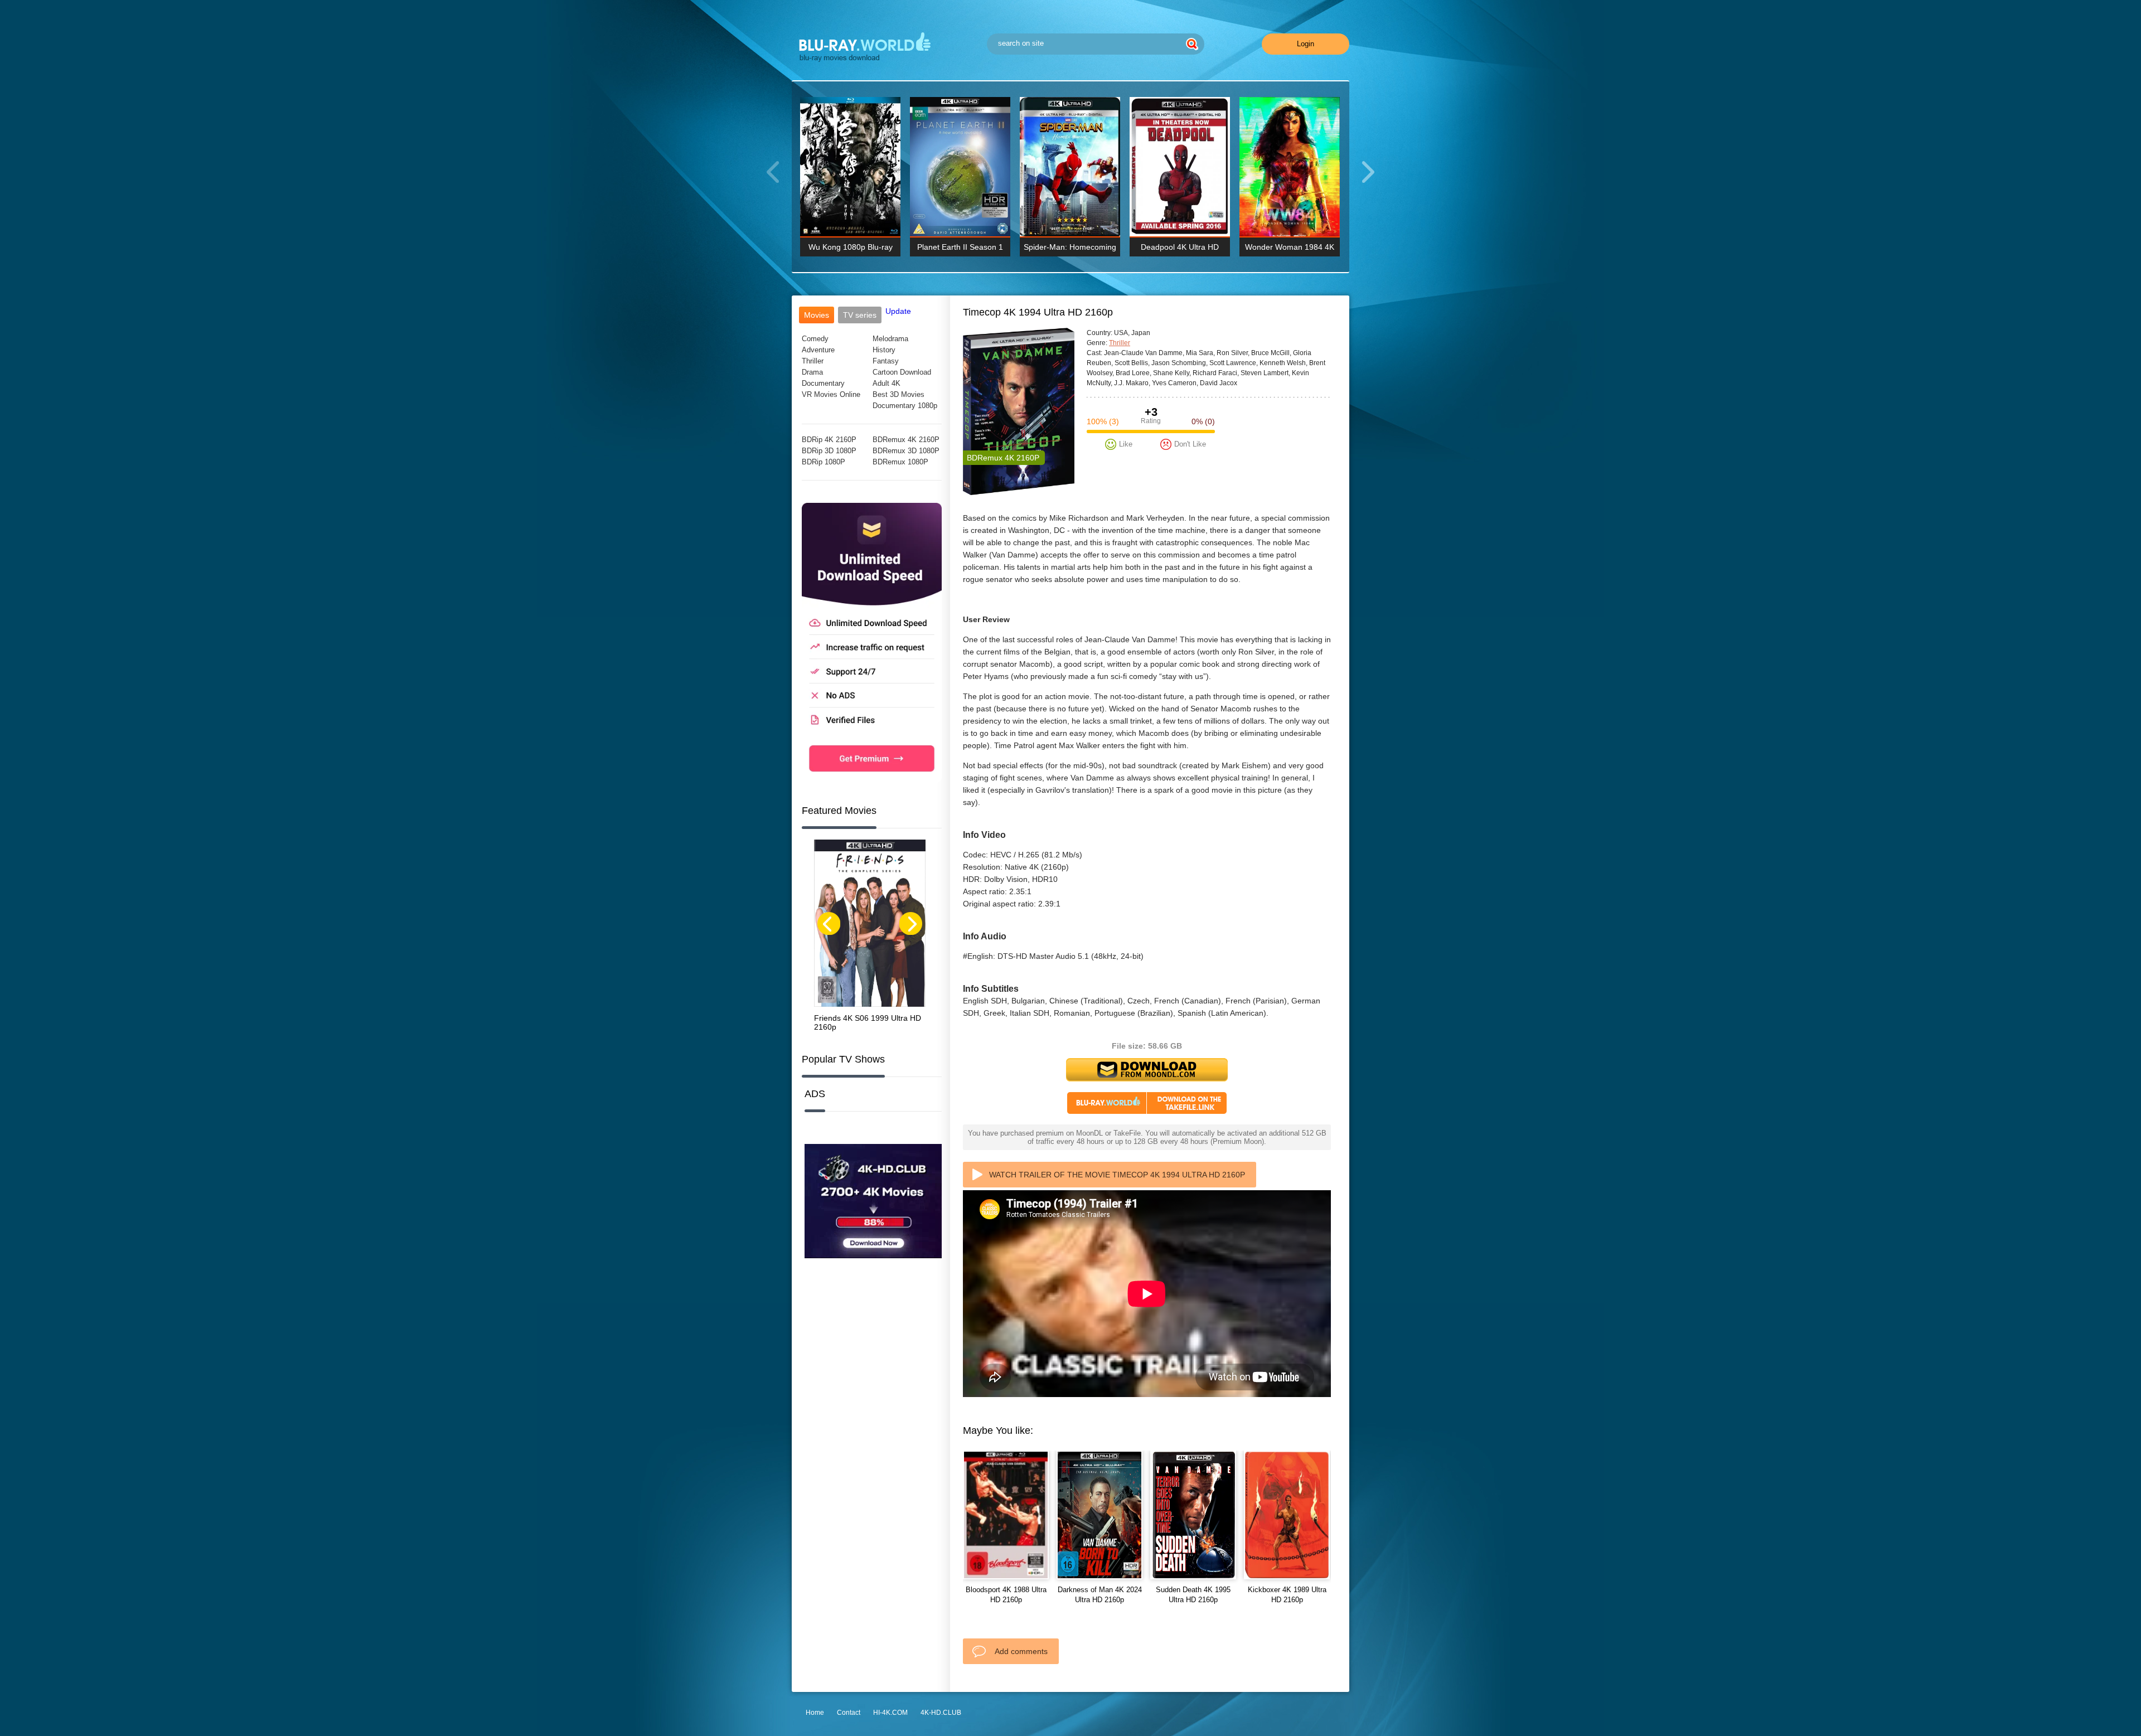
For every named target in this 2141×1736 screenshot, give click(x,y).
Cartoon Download (902, 372)
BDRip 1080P (824, 462)
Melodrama (890, 339)
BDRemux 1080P (900, 462)
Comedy (815, 339)
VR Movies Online (831, 394)
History (884, 350)
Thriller (813, 361)
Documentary (823, 383)
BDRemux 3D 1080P (906, 451)
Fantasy (886, 361)
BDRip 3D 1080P (829, 451)
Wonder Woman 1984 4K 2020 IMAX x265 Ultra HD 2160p (1290, 249)
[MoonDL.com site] (872, 780)
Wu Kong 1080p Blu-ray (851, 247)
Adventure (818, 350)
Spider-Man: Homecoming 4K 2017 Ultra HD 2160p (1070, 249)
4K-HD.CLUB (941, 1713)
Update (898, 311)
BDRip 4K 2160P (829, 440)
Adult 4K (887, 383)
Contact (849, 1713)
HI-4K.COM (890, 1713)
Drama (812, 372)
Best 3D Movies (898, 394)
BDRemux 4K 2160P (906, 440)
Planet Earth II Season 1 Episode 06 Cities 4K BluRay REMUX (960, 249)
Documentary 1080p (905, 406)
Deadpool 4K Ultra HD (1180, 247)
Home (815, 1713)
